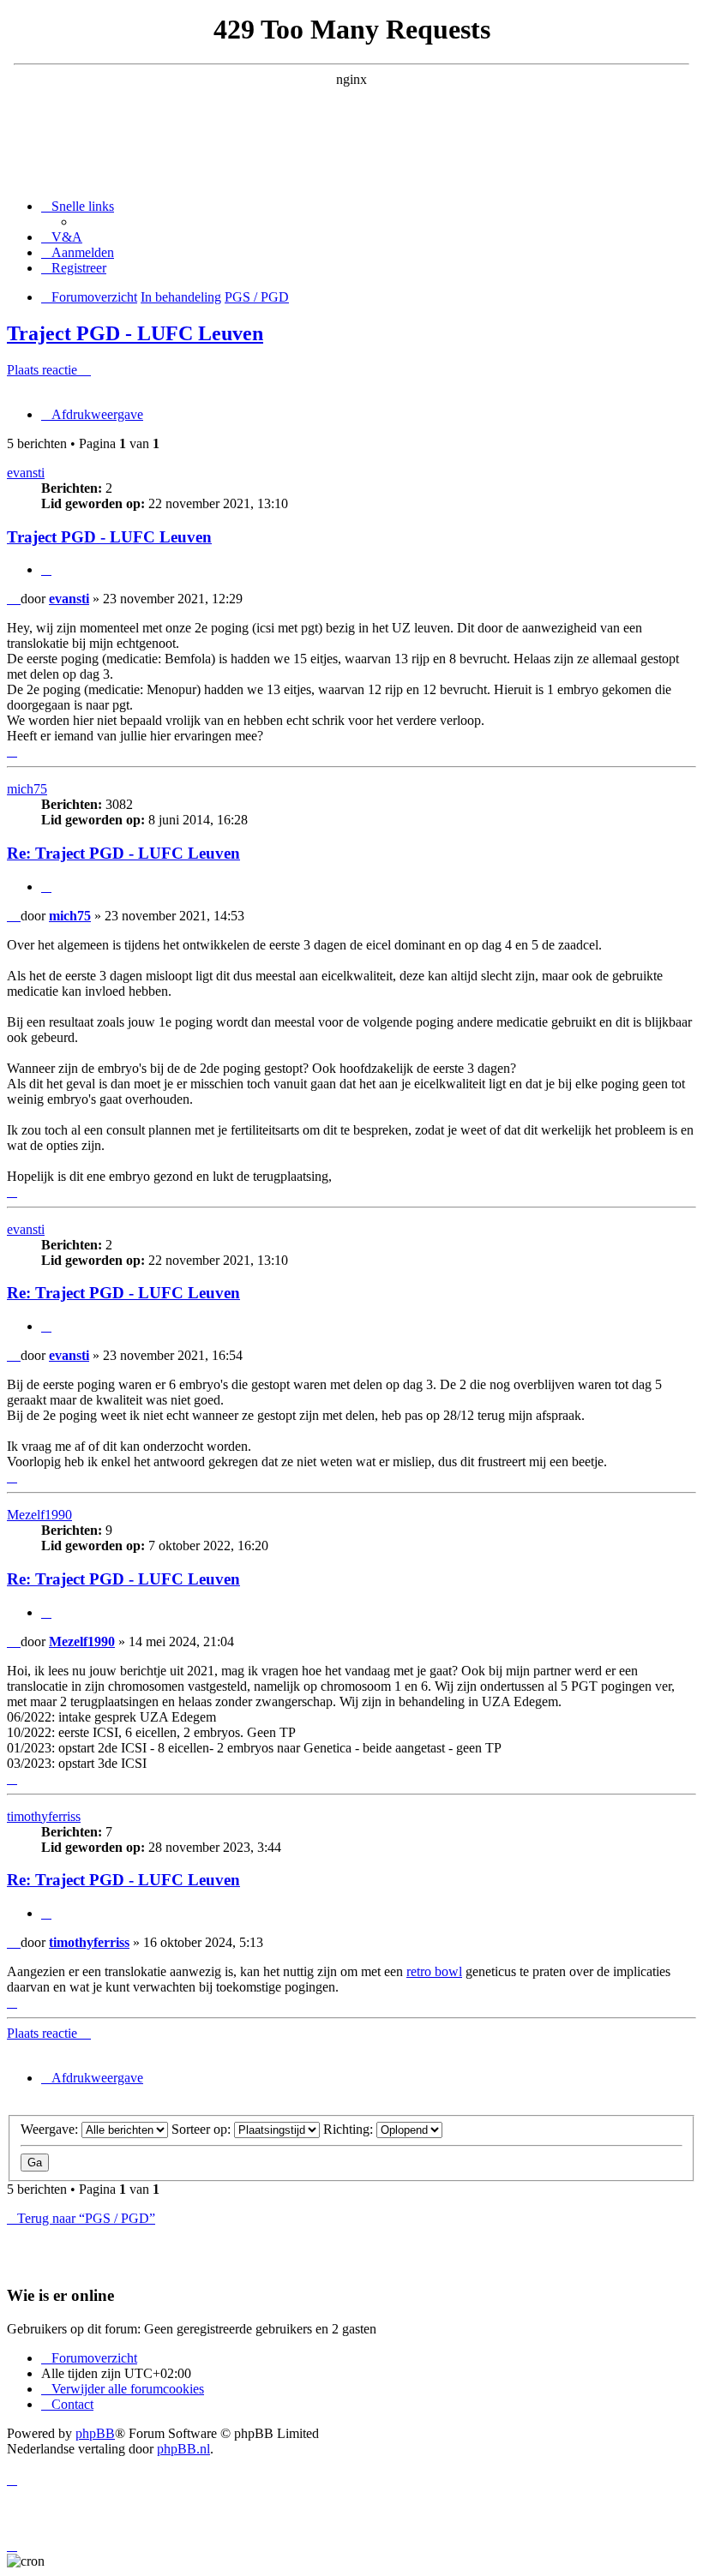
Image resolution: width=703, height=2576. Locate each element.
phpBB (95, 2433)
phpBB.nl (183, 2449)
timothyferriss (44, 1816)
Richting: (350, 2129)
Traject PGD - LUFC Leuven (135, 333)
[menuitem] (62, 237)
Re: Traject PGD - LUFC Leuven (123, 853)
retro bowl (434, 1971)
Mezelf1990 (39, 1515)
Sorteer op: (203, 2129)
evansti (26, 473)
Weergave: (51, 2129)
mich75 (27, 789)
